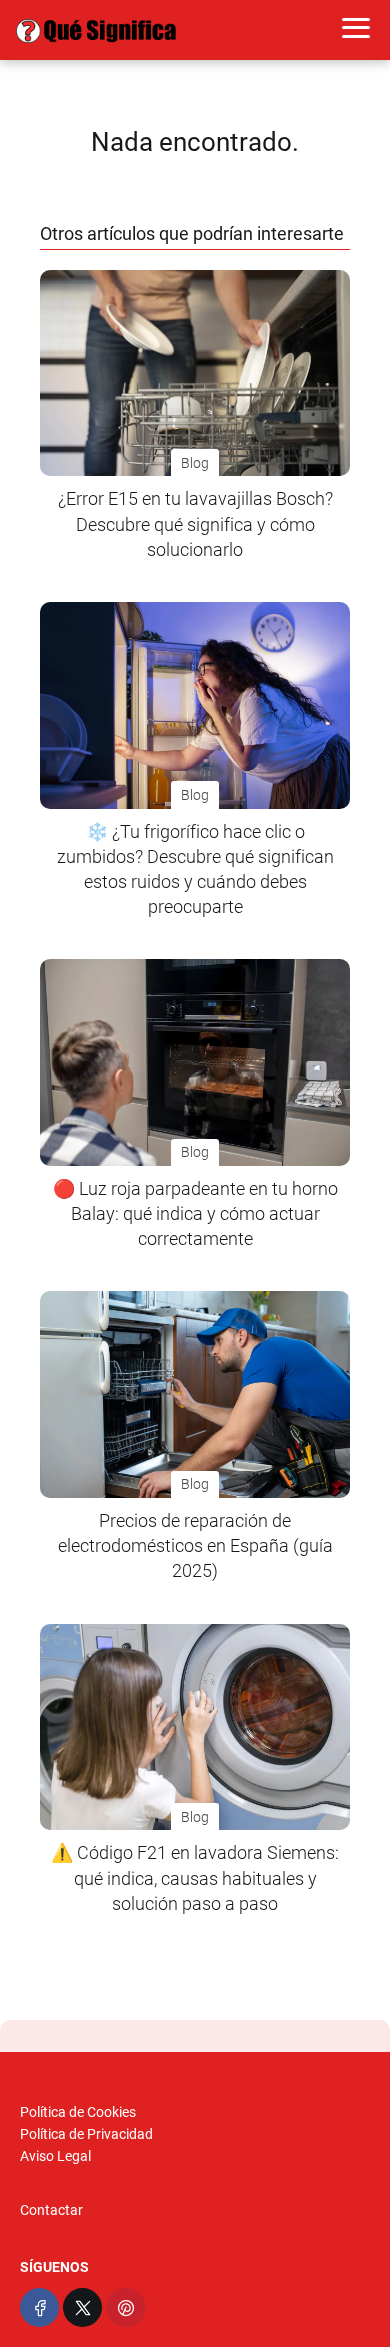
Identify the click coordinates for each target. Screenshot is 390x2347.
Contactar (51, 2210)
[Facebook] (39, 2307)
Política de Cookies (78, 2112)
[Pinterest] (125, 2307)
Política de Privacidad (86, 2134)
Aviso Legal (55, 2156)
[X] (82, 2307)
